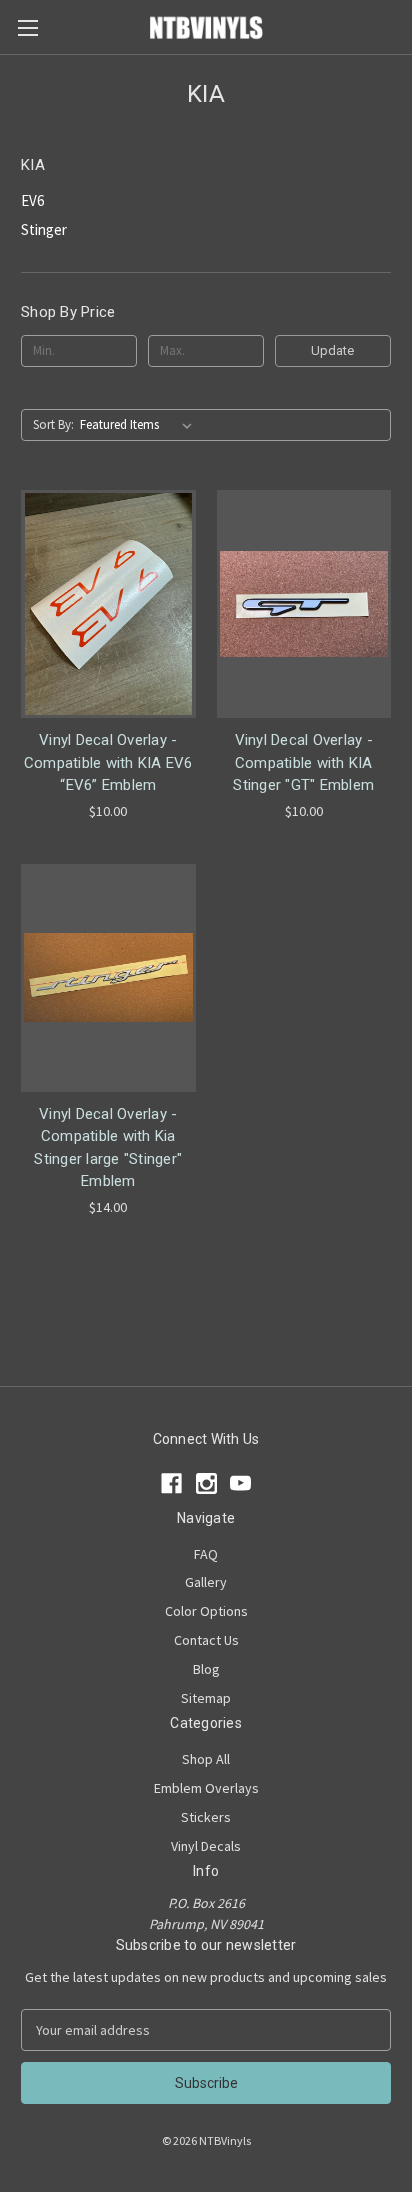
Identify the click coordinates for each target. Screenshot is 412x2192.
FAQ (206, 1554)
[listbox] (140, 425)
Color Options (206, 1611)
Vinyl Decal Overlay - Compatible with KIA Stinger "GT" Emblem (303, 762)
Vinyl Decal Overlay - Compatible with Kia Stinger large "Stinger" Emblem (108, 1148)
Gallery (206, 1582)
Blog (206, 1669)
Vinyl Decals (206, 1846)
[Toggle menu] (27, 27)
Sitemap (206, 1698)
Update (332, 350)
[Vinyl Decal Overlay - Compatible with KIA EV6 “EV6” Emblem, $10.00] (108, 604)
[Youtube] (240, 1483)
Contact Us (206, 1640)
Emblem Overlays (206, 1788)
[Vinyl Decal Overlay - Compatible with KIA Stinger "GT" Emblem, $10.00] (304, 604)
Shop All (206, 1759)
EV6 (32, 200)
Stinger (44, 229)
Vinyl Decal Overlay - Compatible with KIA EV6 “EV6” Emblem (108, 762)
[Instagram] (206, 1483)
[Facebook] (171, 1483)
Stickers (206, 1817)
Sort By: (53, 424)
